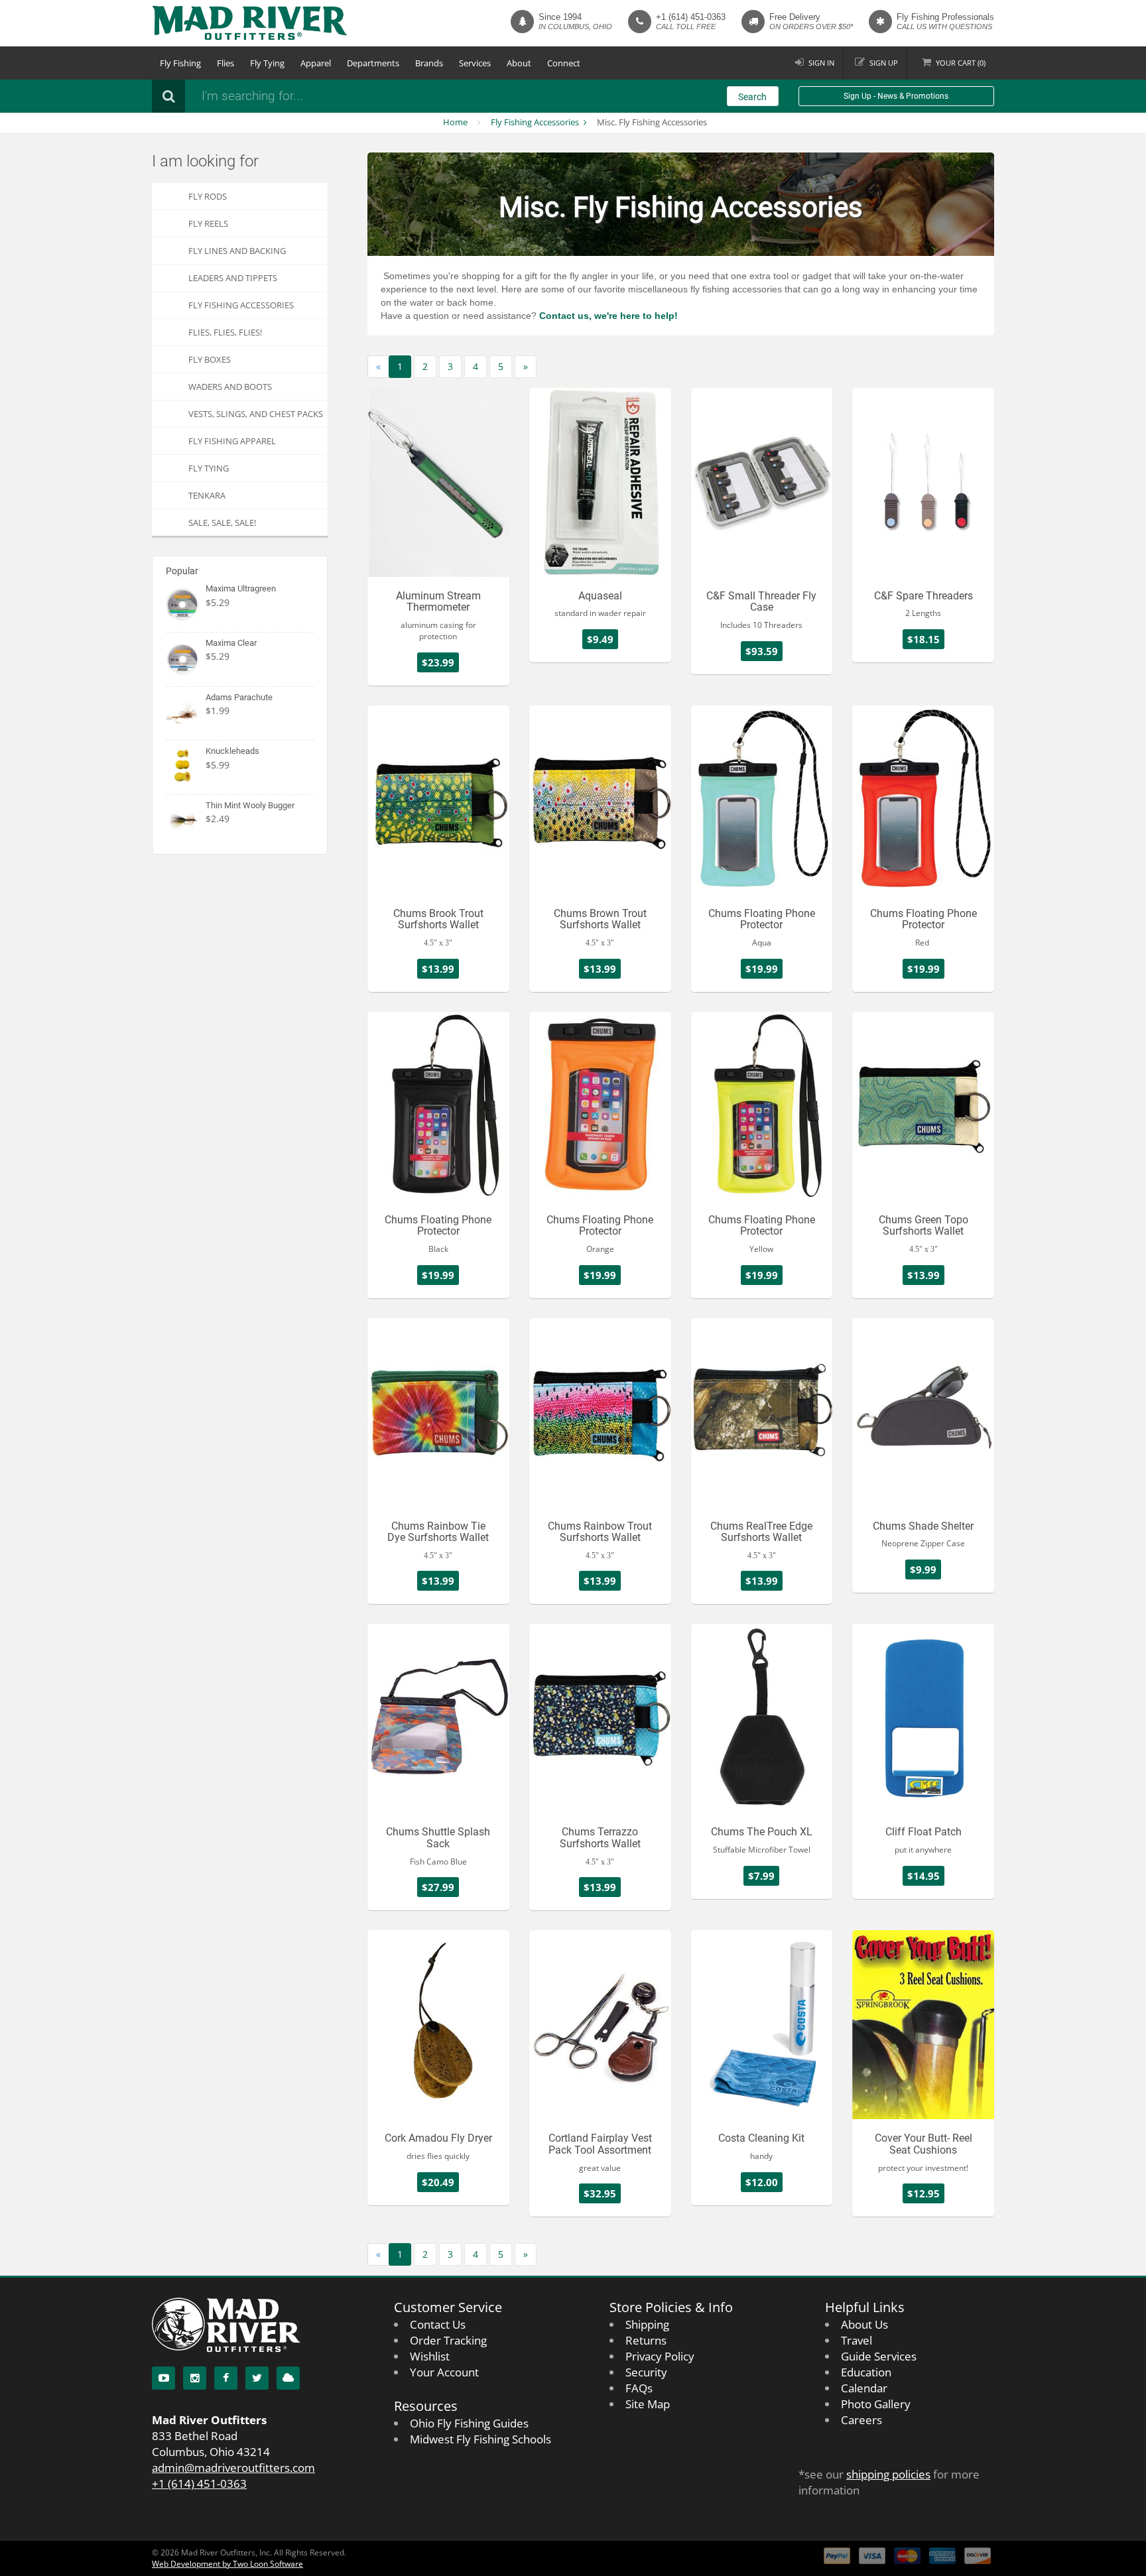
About (519, 63)
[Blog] (288, 2378)
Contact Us (438, 2324)
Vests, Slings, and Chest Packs (256, 414)
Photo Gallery (876, 2404)
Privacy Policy (660, 2356)
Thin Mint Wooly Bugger (250, 805)
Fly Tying (267, 63)
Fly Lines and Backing (237, 251)
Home (455, 122)
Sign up (884, 63)
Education (866, 2372)
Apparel (316, 63)
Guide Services (879, 2356)
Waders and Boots (230, 387)
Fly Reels (208, 223)
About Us (864, 2324)
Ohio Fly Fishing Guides (469, 2423)
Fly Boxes (210, 359)
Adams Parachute (239, 697)
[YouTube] (163, 2378)
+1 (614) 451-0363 (691, 17)
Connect (564, 63)
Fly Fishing (180, 63)
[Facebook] (226, 2378)
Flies (225, 63)
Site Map (648, 2404)
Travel (857, 2340)
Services (475, 63)
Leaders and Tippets (233, 278)
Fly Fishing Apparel (232, 441)
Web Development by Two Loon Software (227, 2564)
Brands (429, 63)
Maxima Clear (231, 643)
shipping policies (888, 2474)
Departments (373, 63)
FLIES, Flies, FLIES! (225, 332)
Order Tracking (448, 2340)
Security (646, 2372)
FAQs (639, 2388)
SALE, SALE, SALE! (222, 522)
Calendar (864, 2388)
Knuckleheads (232, 751)
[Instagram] (195, 2378)
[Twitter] (257, 2378)
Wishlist (430, 2356)
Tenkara (207, 495)
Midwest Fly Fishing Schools (480, 2439)
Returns (646, 2340)
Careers (861, 2420)
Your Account (444, 2372)
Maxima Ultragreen (241, 588)
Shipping (647, 2324)
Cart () (961, 63)
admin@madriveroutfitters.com (233, 2468)
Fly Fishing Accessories (535, 122)
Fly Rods (208, 196)
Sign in (821, 63)
